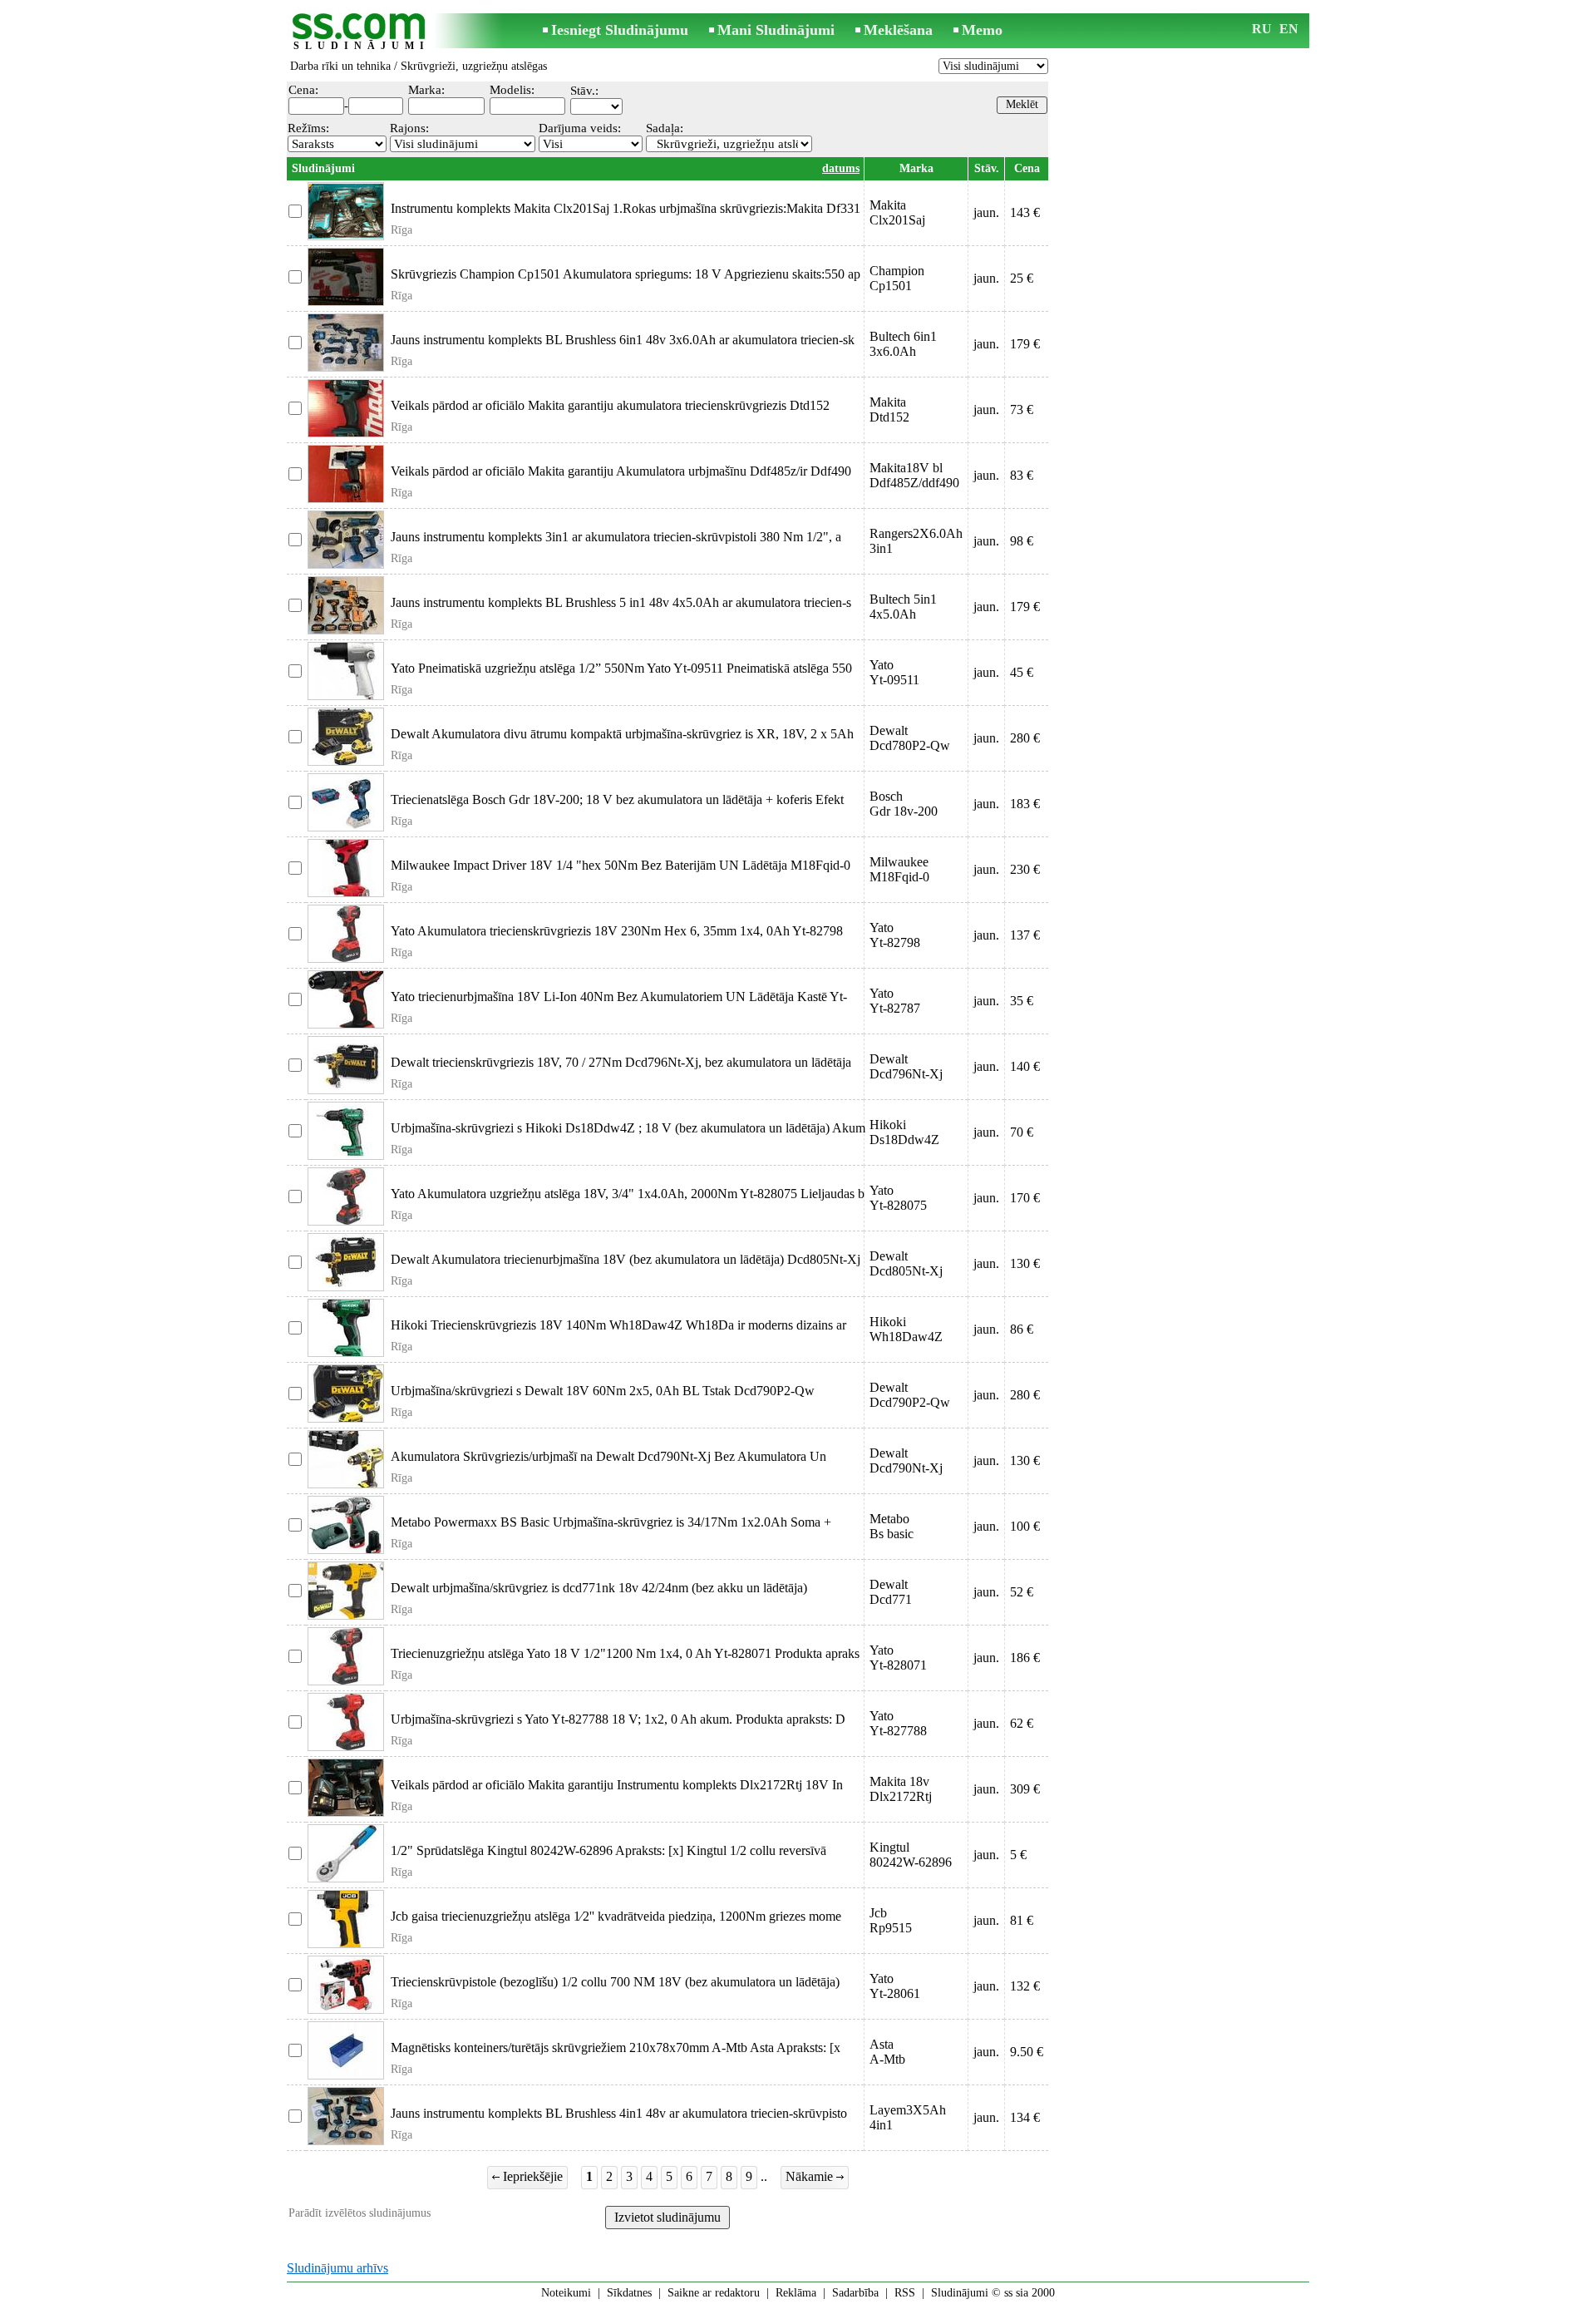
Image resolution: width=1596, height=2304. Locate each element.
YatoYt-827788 (898, 1723)
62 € (1022, 1723)
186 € (1025, 1658)
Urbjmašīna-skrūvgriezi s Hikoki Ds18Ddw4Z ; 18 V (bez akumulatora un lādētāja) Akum (628, 1128)
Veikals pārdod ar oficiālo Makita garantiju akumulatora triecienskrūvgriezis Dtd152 (610, 405)
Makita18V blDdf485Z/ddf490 (914, 475)
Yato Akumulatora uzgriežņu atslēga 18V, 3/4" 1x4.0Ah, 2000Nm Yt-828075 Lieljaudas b (628, 1194)
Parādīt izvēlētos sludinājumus (360, 2213)
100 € (1025, 1526)
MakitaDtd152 (889, 409)
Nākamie (811, 2176)
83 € (1022, 475)
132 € (1025, 1986)
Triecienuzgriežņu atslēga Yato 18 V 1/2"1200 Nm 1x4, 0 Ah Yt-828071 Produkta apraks (625, 1653)
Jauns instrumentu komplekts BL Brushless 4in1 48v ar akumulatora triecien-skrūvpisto (619, 2113)
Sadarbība (855, 2293)
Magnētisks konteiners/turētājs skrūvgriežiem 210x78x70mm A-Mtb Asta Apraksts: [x (616, 2047)
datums (841, 168)
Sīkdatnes (629, 2293)
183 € (1025, 804)
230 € (1025, 869)
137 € (1025, 935)
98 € (1022, 541)
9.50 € (1027, 2052)
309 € (1025, 1789)
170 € (1025, 1198)
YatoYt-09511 (894, 672)
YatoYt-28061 (895, 1986)
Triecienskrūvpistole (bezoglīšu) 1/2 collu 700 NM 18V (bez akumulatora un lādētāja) (615, 1982)
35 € (1022, 1001)
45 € (1022, 672)
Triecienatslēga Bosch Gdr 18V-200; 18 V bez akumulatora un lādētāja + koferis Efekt (617, 799)
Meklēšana (898, 30)
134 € (1025, 2117)
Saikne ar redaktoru (714, 2293)
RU (1262, 29)
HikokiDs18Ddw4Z (904, 1132)
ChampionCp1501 (897, 278)
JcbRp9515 (891, 1920)
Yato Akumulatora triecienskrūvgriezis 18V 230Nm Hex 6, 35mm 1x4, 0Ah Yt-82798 (617, 931)
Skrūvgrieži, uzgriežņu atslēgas (474, 66)
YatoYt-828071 (898, 1658)
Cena (1027, 168)
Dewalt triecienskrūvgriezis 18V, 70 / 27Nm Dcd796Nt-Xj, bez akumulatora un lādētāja (621, 1062)
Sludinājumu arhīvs (337, 2268)
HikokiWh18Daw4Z (906, 1329)
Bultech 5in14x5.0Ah (903, 607)
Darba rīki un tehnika (340, 66)
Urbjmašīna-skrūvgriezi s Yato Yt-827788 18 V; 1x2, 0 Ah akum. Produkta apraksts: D (618, 1719)
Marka (916, 168)
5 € (1018, 1855)
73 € (1022, 409)
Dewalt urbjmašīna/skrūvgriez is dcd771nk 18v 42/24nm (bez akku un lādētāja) (599, 1588)
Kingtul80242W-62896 (911, 1855)
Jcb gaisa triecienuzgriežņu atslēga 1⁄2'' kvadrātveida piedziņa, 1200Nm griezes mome (616, 1916)
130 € (1025, 1263)
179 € (1025, 344)
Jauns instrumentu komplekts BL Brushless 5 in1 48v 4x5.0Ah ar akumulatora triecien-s (621, 602)
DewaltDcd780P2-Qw (910, 738)
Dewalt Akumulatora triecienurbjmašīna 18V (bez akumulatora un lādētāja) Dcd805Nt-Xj (626, 1259)
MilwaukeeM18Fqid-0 (899, 869)
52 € (1022, 1592)
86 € (1022, 1329)
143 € (1025, 212)
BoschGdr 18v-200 (904, 804)
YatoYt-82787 (895, 1001)
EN (1289, 29)
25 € (1022, 278)
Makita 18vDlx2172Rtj (901, 1789)
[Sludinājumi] (362, 32)
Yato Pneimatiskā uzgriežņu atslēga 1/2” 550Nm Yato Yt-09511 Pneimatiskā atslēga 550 (621, 668)
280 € (1025, 738)
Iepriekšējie (531, 2176)
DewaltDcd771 (891, 1592)
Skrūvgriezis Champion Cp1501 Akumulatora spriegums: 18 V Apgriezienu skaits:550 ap (626, 274)
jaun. (986, 212)
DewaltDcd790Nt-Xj (906, 1460)
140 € (1025, 1066)
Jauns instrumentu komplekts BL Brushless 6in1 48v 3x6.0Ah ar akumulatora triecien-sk (623, 340)
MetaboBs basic (892, 1526)
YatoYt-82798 (895, 935)
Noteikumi (566, 2293)
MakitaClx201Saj (897, 212)
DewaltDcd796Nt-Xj (906, 1066)
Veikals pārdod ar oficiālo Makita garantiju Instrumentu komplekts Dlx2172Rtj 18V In (617, 1785)
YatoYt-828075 (898, 1198)
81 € (1022, 1920)
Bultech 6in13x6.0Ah (903, 344)
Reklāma (796, 2293)
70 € (1022, 1132)
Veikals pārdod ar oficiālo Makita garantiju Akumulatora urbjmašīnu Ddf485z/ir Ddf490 (621, 471)
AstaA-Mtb (887, 2052)
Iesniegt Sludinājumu (620, 30)
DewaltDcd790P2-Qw (910, 1395)
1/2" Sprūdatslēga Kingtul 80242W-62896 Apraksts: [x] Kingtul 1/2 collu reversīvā (608, 1850)
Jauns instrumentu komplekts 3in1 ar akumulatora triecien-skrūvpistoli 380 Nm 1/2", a (616, 537)
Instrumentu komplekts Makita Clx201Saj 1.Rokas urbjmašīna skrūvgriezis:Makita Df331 (626, 208)
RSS (905, 2293)
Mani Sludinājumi (776, 30)
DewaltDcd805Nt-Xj (906, 1263)
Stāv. (987, 168)
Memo (982, 30)
